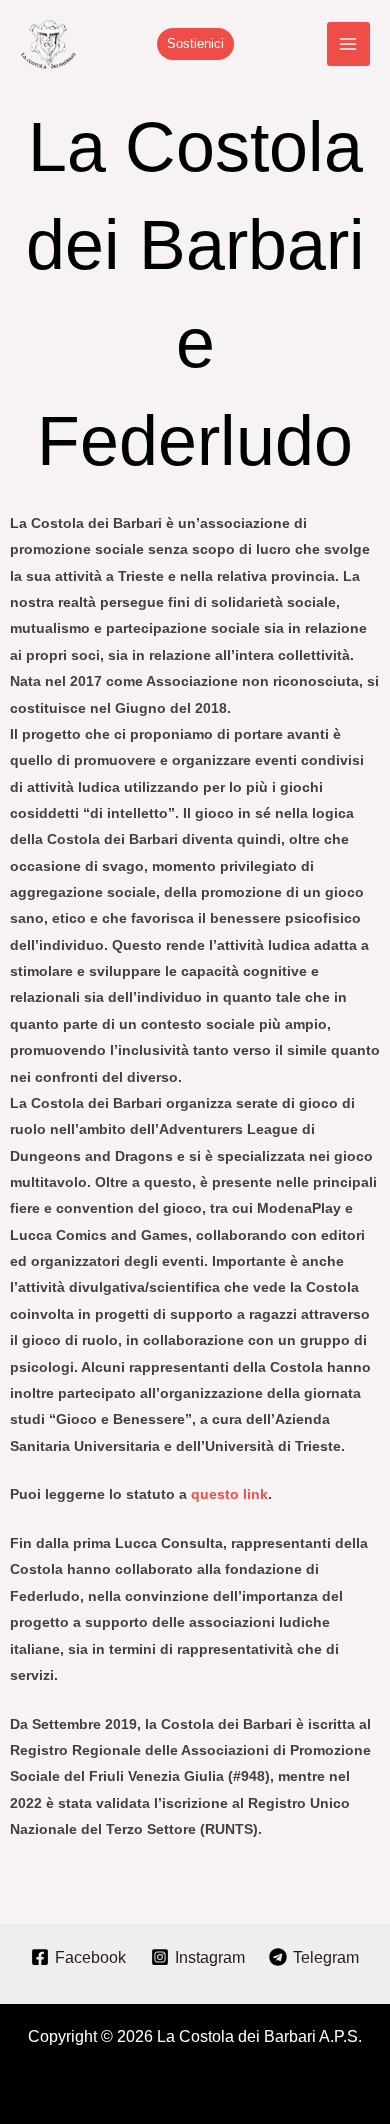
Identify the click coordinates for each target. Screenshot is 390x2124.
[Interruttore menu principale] (348, 43)
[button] (195, 44)
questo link (229, 1494)
